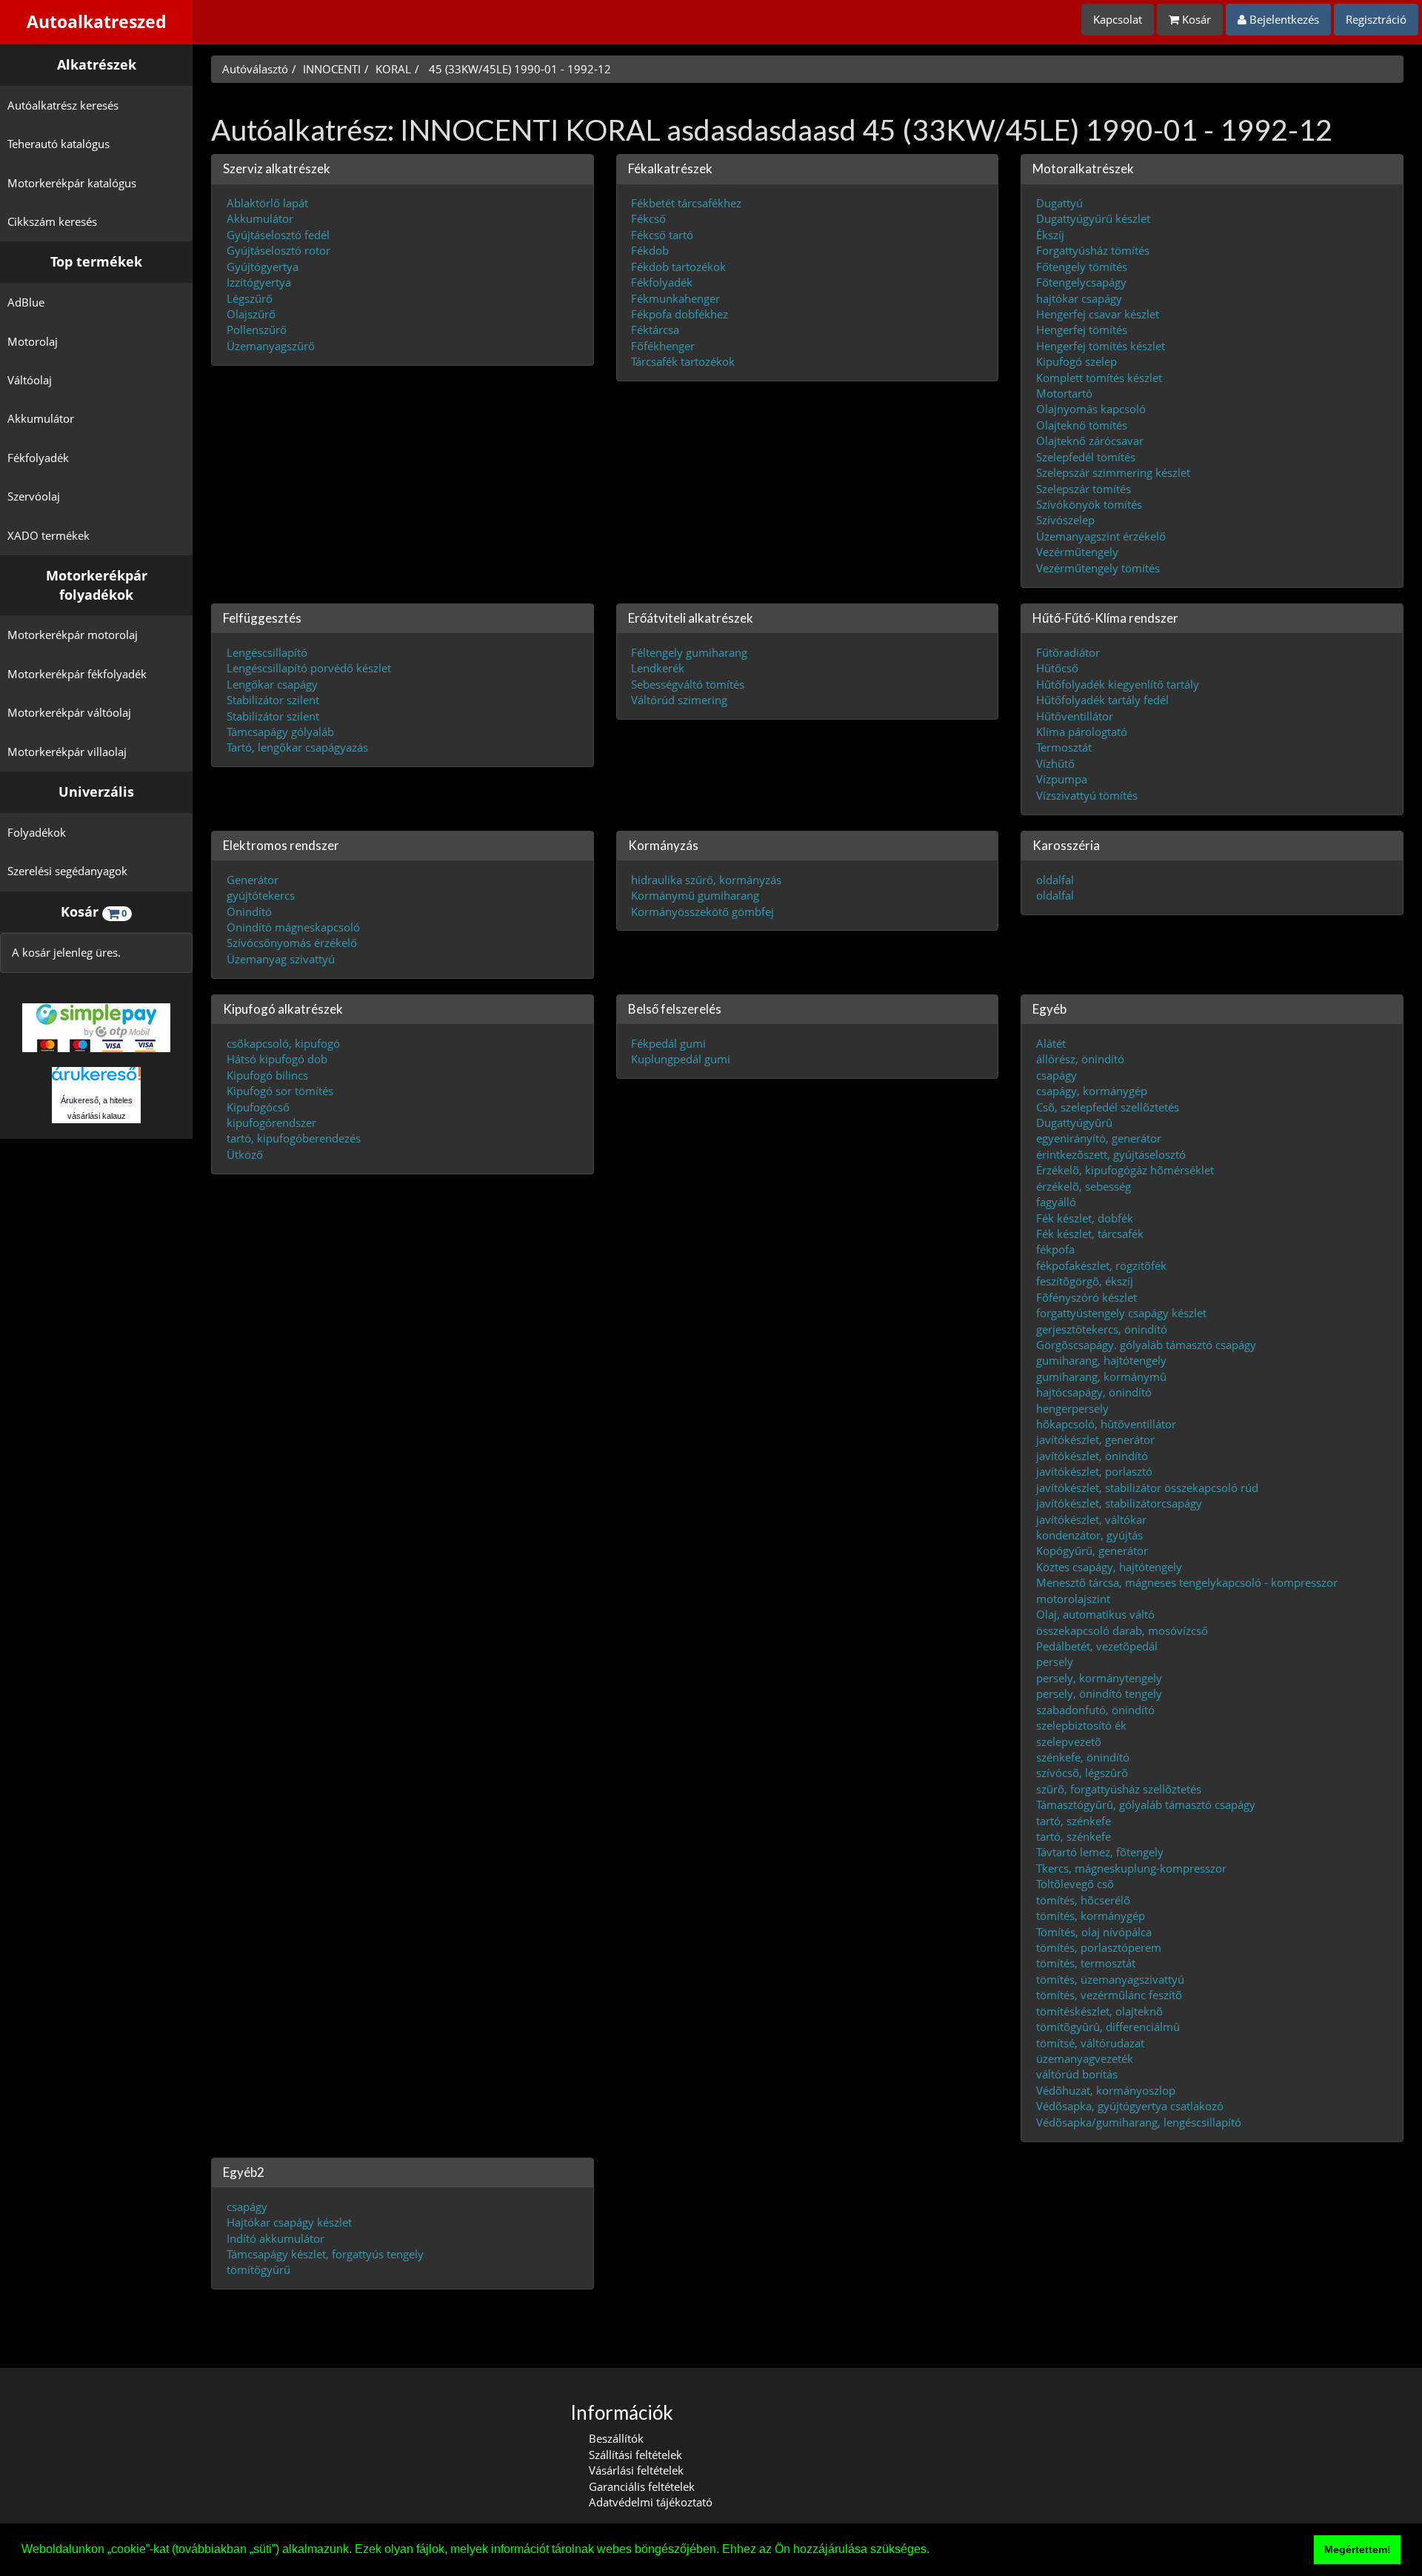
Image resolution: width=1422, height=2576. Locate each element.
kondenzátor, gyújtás (1089, 1535)
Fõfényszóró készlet (1086, 1297)
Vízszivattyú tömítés (1087, 794)
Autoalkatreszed (97, 22)
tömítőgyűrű (258, 2269)
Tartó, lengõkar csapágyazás (297, 747)
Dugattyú (1059, 203)
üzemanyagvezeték (1085, 2058)
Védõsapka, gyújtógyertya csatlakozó (1130, 2106)
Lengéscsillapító (267, 652)
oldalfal (1055, 879)
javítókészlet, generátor (1095, 1439)
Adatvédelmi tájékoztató (651, 2502)
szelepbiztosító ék (1081, 1725)
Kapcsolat (1118, 19)
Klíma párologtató (1082, 731)
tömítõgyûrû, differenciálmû (1108, 2027)
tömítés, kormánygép (1091, 1916)
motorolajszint (1073, 1598)
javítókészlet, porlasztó (1094, 1471)
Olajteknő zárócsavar (1090, 441)
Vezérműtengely (1077, 552)
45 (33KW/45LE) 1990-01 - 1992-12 (518, 69)
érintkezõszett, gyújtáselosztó (1111, 1154)
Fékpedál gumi (668, 1043)
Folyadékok (37, 832)
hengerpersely (1072, 1408)
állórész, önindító (1080, 1059)
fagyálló (1056, 1202)
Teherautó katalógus (59, 144)
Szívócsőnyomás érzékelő (292, 943)
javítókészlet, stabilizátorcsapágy (1119, 1503)
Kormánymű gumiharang (695, 895)
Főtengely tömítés (1082, 266)
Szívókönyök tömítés (1089, 504)
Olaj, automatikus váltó (1095, 1614)
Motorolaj (33, 341)
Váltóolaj (30, 380)
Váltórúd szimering (679, 700)
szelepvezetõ (1069, 1741)
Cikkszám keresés (52, 221)
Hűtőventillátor (1075, 715)
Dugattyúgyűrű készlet (1093, 218)
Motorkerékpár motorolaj (73, 635)
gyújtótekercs (261, 895)
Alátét (1051, 1043)
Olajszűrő (251, 313)
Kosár (1195, 19)
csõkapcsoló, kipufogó (283, 1043)
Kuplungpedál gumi (681, 1059)
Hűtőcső (1057, 668)
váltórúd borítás (1077, 2074)
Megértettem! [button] (1358, 2549)
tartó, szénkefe (1074, 1820)
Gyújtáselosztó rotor (278, 250)
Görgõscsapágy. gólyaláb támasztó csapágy (1146, 1344)
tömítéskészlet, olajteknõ (1099, 2010)
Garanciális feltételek (642, 2486)
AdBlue (26, 302)
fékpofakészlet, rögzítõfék (1101, 1265)
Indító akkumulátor (276, 2238)
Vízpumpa (1062, 779)
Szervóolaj (34, 496)
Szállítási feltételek (635, 2455)
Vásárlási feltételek (636, 2470)
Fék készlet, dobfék (1085, 1217)
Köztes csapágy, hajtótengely (1109, 1566)
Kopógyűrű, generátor (1092, 1550)
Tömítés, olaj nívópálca (1094, 1931)
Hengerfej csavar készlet (1098, 313)
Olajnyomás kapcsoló (1091, 409)
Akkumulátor (41, 418)
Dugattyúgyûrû (1074, 1123)
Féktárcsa (655, 329)
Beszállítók (616, 2438)
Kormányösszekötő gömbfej (702, 911)
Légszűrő (250, 298)
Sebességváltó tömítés (688, 683)
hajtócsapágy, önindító (1094, 1392)
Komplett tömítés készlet (1099, 377)
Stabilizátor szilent (273, 700)
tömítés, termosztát (1086, 1963)
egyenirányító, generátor (1099, 1138)
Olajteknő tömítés (1082, 424)
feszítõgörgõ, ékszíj (1085, 1281)
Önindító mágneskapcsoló (293, 926)
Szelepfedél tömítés (1086, 456)
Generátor (253, 879)
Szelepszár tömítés (1084, 488)
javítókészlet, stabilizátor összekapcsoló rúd (1147, 1487)
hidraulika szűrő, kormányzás (706, 879)
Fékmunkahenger (675, 298)
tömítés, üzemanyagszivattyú (1110, 1978)
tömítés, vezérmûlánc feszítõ (1109, 1995)
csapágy (1057, 1074)
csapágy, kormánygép (1092, 1091)
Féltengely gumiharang (689, 652)
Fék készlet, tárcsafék (1090, 1234)
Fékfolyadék (38, 458)
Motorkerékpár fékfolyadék (77, 674)
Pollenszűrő (257, 329)
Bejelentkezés (1283, 19)
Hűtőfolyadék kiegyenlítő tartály (1118, 683)
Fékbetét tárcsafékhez (686, 203)
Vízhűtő (1055, 763)
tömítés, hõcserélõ (1083, 1899)
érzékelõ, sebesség (1084, 1185)
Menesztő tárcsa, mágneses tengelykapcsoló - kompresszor (1187, 1582)
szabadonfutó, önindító (1095, 1709)
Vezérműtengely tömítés (1098, 567)
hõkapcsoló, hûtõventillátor (1106, 1424)
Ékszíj (1050, 234)
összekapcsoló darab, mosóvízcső (1122, 1630)
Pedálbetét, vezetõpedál (1097, 1645)
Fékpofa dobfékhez (680, 313)
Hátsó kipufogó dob (277, 1059)
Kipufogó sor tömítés (280, 1091)
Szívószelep (1065, 520)
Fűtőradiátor (1068, 652)
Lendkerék (658, 668)
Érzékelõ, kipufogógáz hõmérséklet (1125, 1170)
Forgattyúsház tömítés (1093, 250)
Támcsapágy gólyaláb (280, 731)
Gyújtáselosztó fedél (278, 234)
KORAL (393, 69)
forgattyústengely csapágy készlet (1121, 1313)
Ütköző (245, 1154)
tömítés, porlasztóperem (1099, 1947)
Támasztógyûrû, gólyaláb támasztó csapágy (1146, 1804)
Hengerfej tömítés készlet (1101, 345)
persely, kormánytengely (1099, 1677)
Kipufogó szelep (1076, 361)
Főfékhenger (663, 345)
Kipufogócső (258, 1106)
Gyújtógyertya (263, 266)
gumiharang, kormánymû (1101, 1376)
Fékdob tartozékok (678, 266)
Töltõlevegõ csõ (1075, 1884)
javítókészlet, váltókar (1091, 1519)
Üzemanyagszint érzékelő (1101, 535)
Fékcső (648, 218)
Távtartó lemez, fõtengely (1100, 1852)
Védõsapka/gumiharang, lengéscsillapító (1139, 2121)
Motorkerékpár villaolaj (67, 752)
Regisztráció (1376, 19)
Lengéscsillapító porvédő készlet (309, 668)
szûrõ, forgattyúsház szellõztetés (1119, 1788)
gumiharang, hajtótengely (1101, 1360)
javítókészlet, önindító (1092, 1455)
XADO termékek (49, 535)
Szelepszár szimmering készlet (1113, 472)
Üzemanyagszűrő (271, 345)
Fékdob (650, 250)
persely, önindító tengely (1099, 1693)
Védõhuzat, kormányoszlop (1106, 2090)
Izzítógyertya (259, 282)
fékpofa (1055, 1249)
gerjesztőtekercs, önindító (1102, 1328)
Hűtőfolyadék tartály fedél (1102, 700)
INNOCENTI (332, 69)
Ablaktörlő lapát (267, 203)
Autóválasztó (255, 69)
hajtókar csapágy (1079, 298)
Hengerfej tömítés (1082, 329)
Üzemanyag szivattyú (281, 958)
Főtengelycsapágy (1081, 282)
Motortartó (1064, 393)
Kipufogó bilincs (267, 1074)
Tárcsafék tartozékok (683, 361)
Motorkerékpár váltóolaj (69, 712)
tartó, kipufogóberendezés (294, 1138)
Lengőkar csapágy (272, 683)
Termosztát (1064, 747)
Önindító (249, 911)
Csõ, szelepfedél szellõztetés (1108, 1106)
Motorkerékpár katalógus (72, 183)
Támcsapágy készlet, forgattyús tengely (325, 2254)
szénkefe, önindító (1083, 1756)
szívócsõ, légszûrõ (1082, 1773)
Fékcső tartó (662, 234)
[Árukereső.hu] (96, 1079)
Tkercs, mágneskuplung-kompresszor (1131, 1867)
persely (1055, 1662)
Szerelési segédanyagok (67, 871)
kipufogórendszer (271, 1123)
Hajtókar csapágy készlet (289, 2222)
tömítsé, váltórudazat (1090, 2042)
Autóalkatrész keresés (63, 105)
